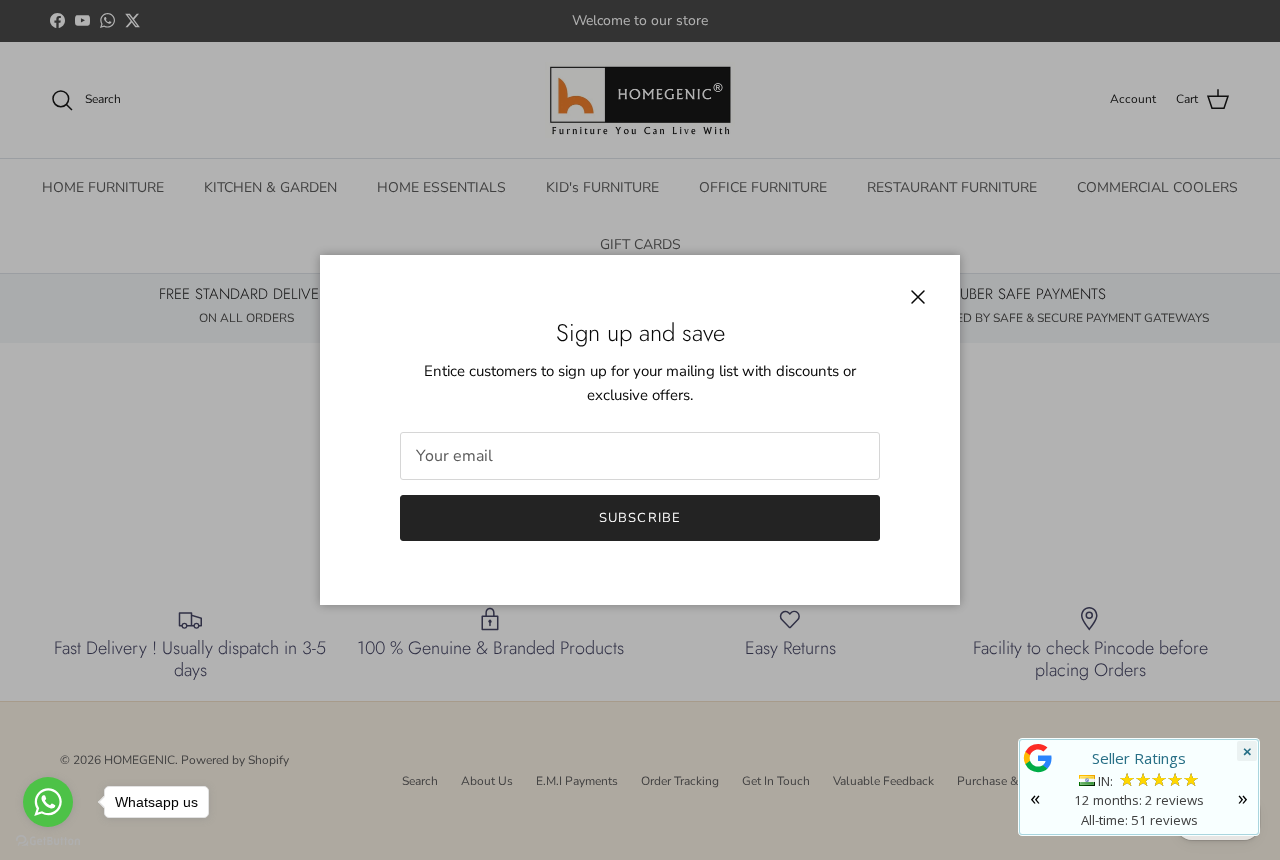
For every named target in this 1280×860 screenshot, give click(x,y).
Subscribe (639, 518)
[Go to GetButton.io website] (48, 840)
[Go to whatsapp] (48, 802)
